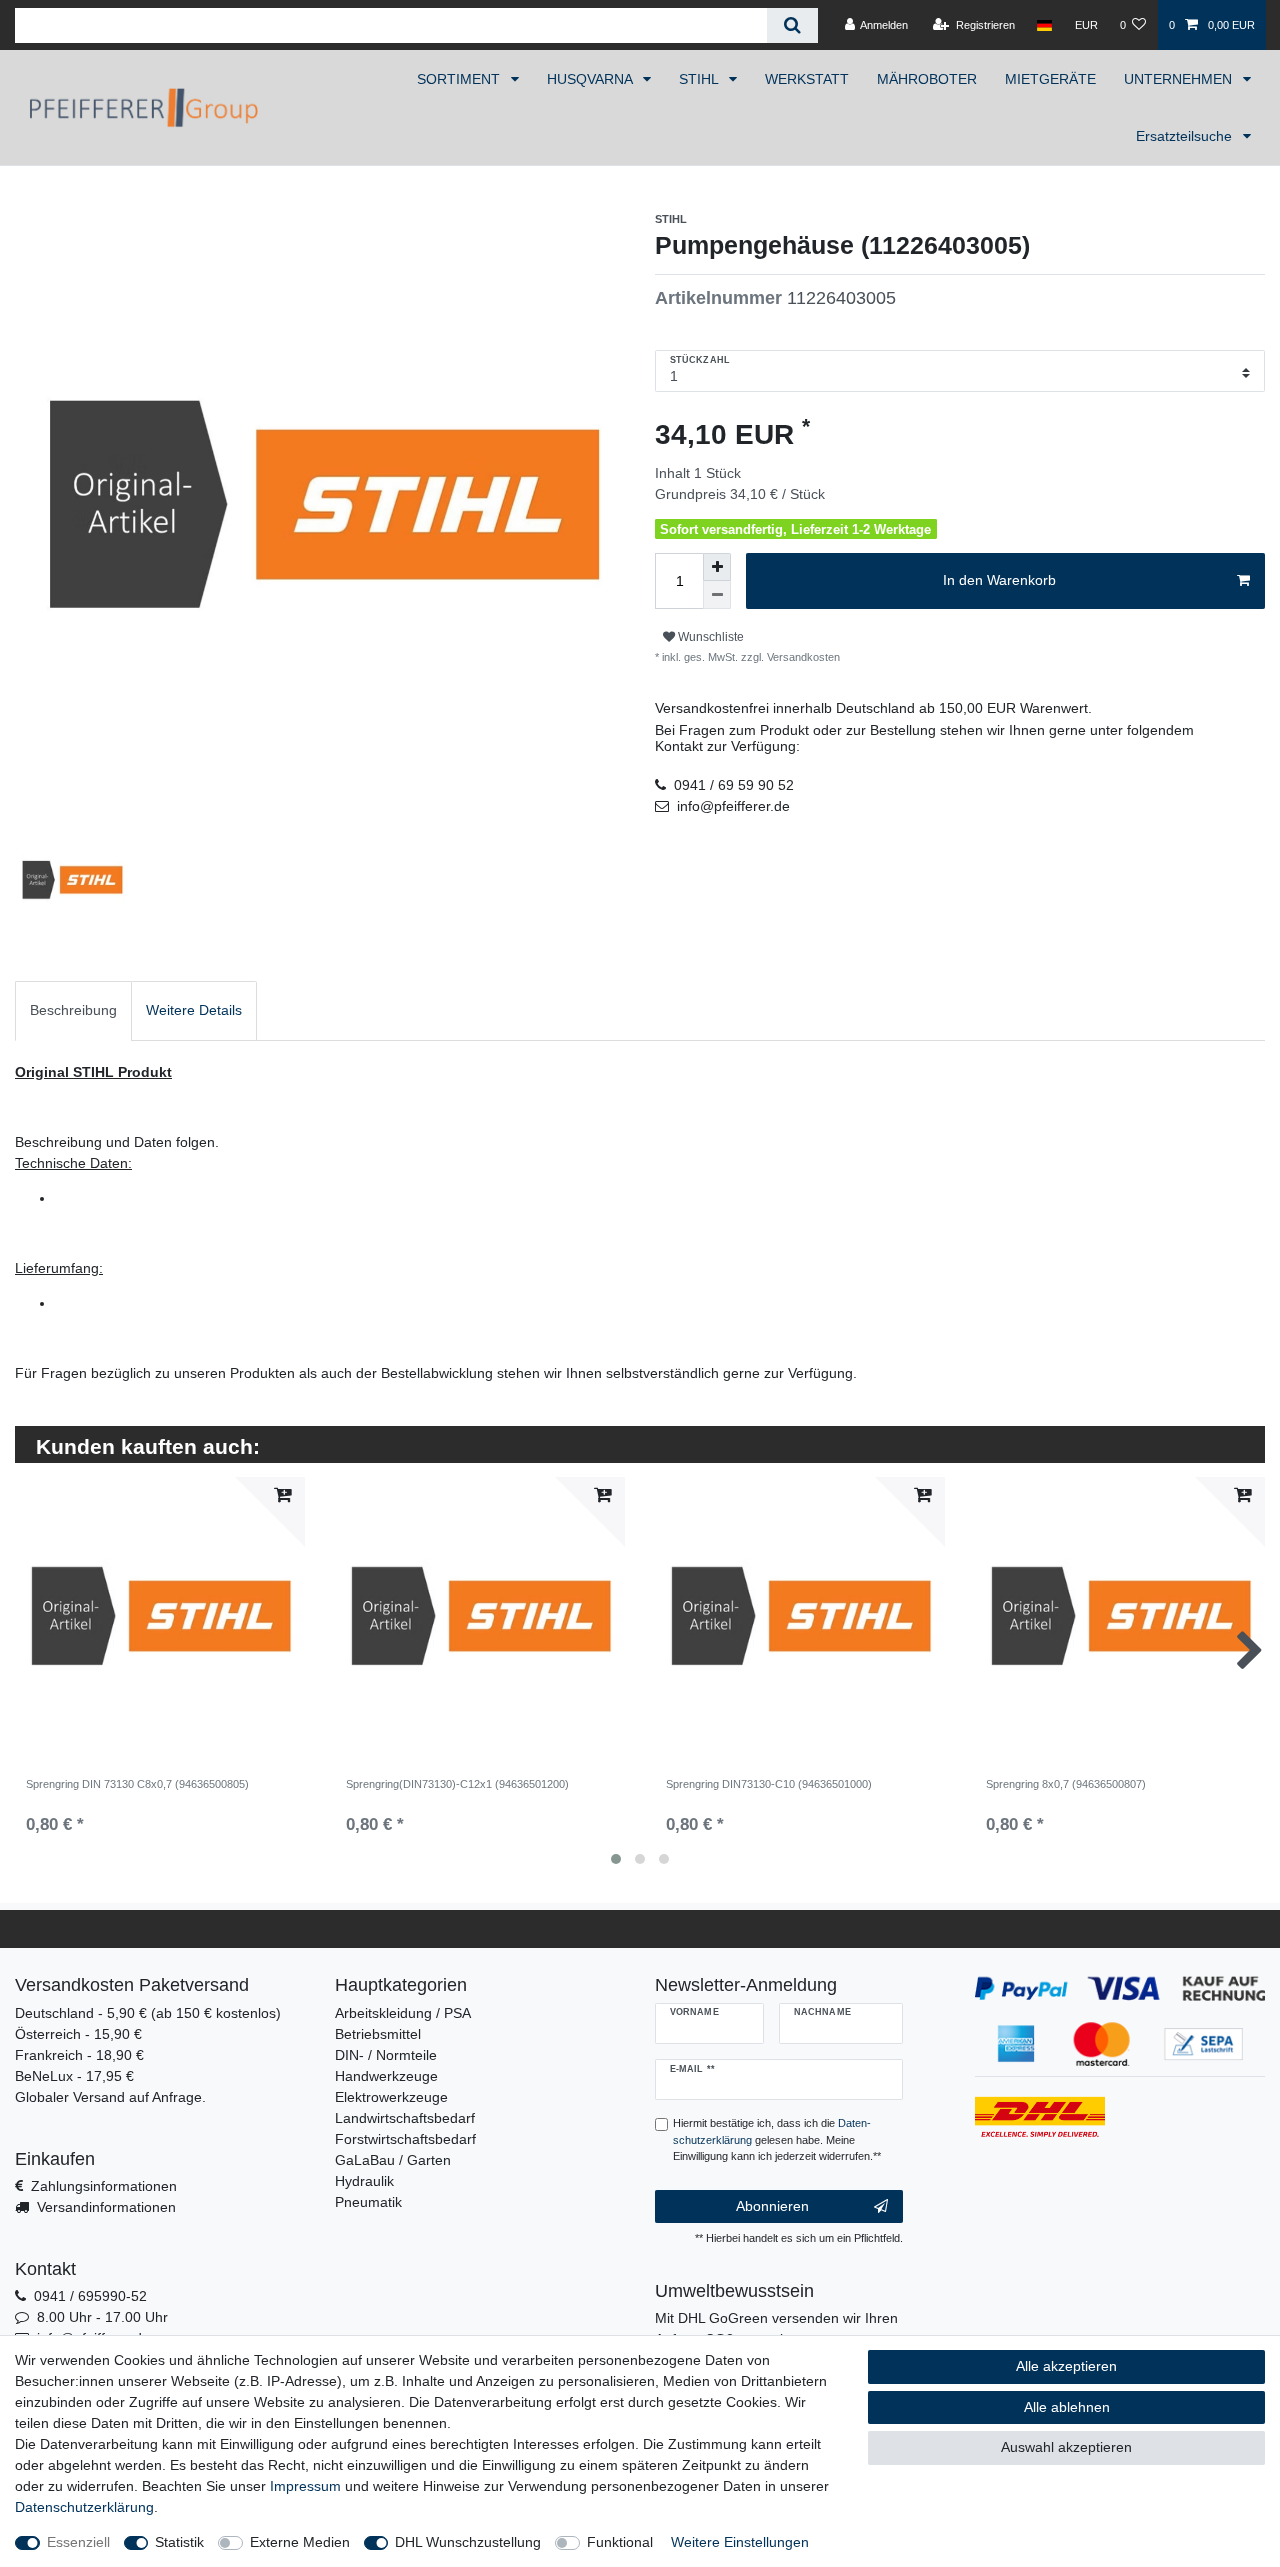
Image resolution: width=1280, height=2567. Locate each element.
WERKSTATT (807, 79)
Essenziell (78, 2542)
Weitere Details (194, 1010)
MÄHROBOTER (927, 79)
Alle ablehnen (1067, 2407)
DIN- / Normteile (386, 2055)
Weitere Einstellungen (740, 2542)
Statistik (179, 2542)
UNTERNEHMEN (1180, 79)
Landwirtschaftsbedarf (405, 2118)
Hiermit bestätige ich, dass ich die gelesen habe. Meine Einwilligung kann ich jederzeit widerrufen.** (777, 2140)
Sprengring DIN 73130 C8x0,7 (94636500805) (137, 1784)
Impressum (305, 2486)
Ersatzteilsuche (1186, 136)
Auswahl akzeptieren (1066, 2447)
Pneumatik (368, 2202)
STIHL (700, 79)
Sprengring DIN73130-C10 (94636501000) (769, 1784)
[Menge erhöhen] (717, 567)
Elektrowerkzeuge (391, 2097)
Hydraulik (364, 2181)
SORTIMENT (460, 79)
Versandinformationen (106, 2207)
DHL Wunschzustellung (468, 2542)
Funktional (620, 2542)
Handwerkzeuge (386, 2076)
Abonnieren (772, 2206)
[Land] (1044, 25)
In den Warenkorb (999, 580)
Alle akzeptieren (1066, 2366)
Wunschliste (709, 637)
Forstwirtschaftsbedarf (405, 2139)
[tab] (73, 1010)
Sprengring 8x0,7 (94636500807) (1066, 1784)
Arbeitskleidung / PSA (403, 2013)
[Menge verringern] (717, 595)
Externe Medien (300, 2542)
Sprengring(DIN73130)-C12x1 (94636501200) (457, 1784)
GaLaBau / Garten (393, 2160)
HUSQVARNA (591, 79)
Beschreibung (73, 1010)
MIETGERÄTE (1050, 79)
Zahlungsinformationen (104, 2186)
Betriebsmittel (378, 2034)
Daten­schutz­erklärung (84, 2507)
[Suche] (792, 25)
